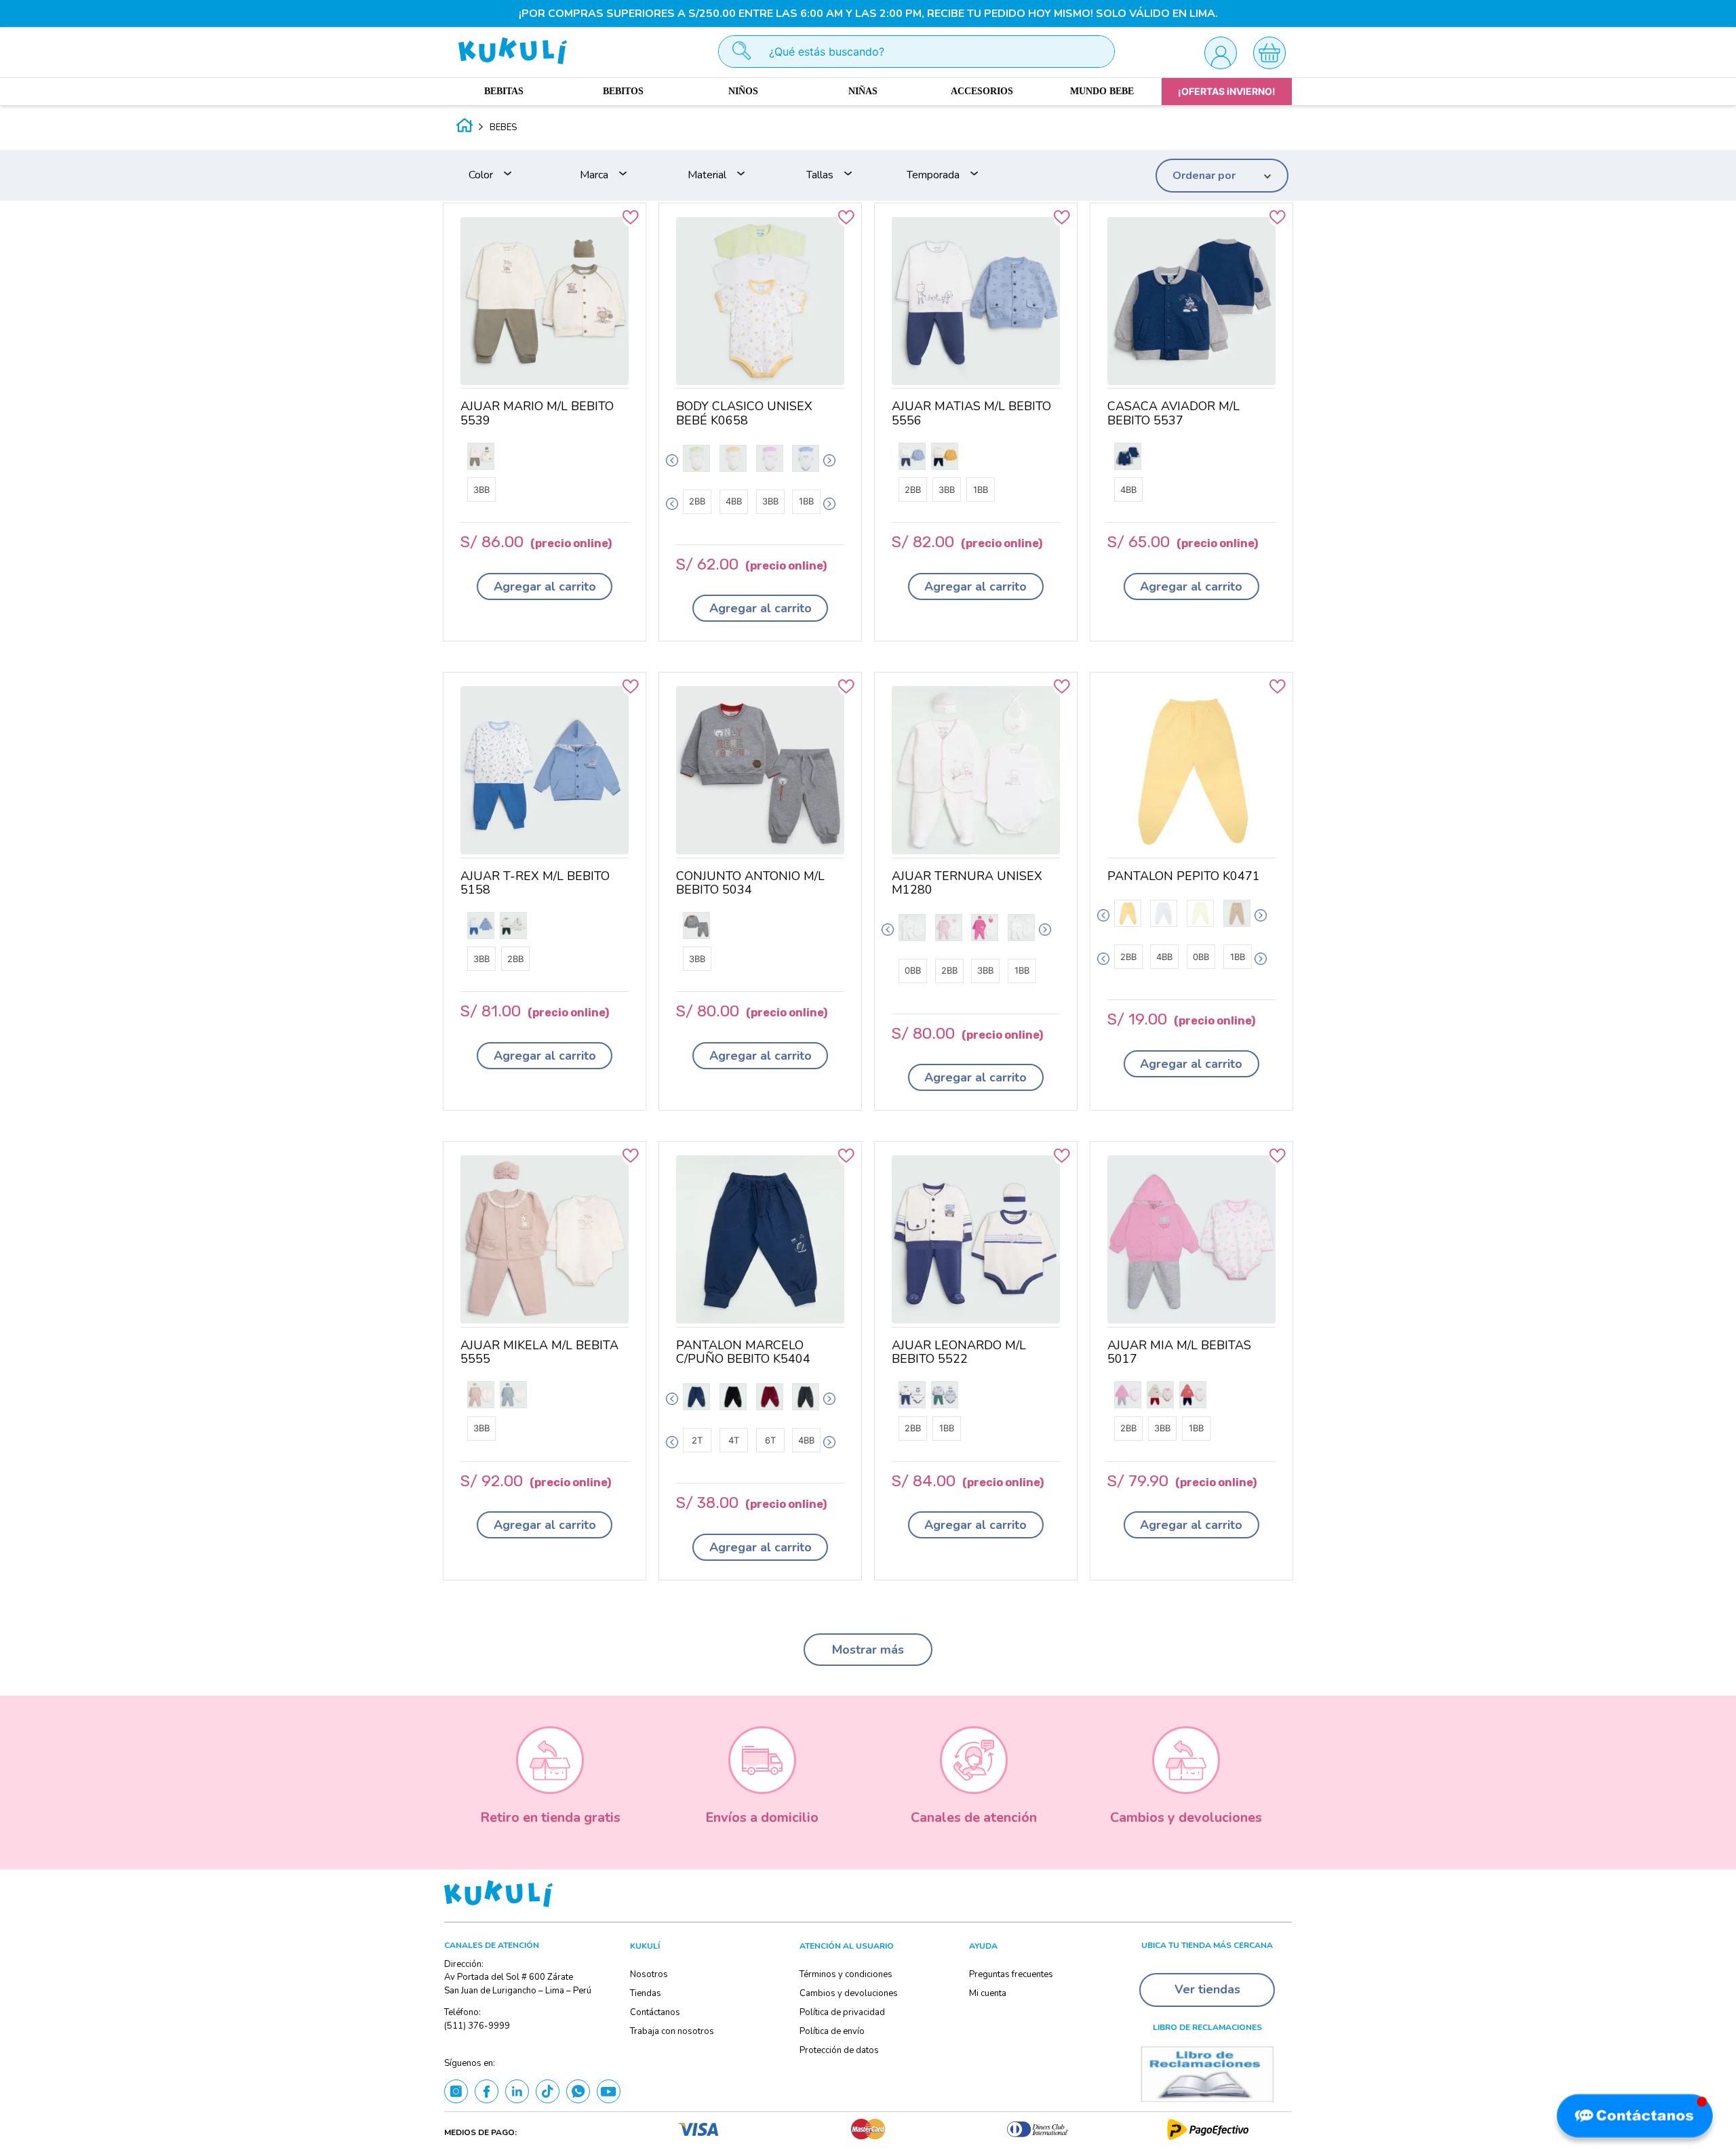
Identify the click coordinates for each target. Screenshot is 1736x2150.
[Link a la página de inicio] (465, 127)
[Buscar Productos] (735, 52)
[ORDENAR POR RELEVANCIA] (1222, 176)
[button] (501, 175)
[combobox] (916, 52)
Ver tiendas (1207, 1989)
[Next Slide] (829, 460)
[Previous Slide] (672, 460)
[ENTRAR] (1220, 52)
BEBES (503, 127)
